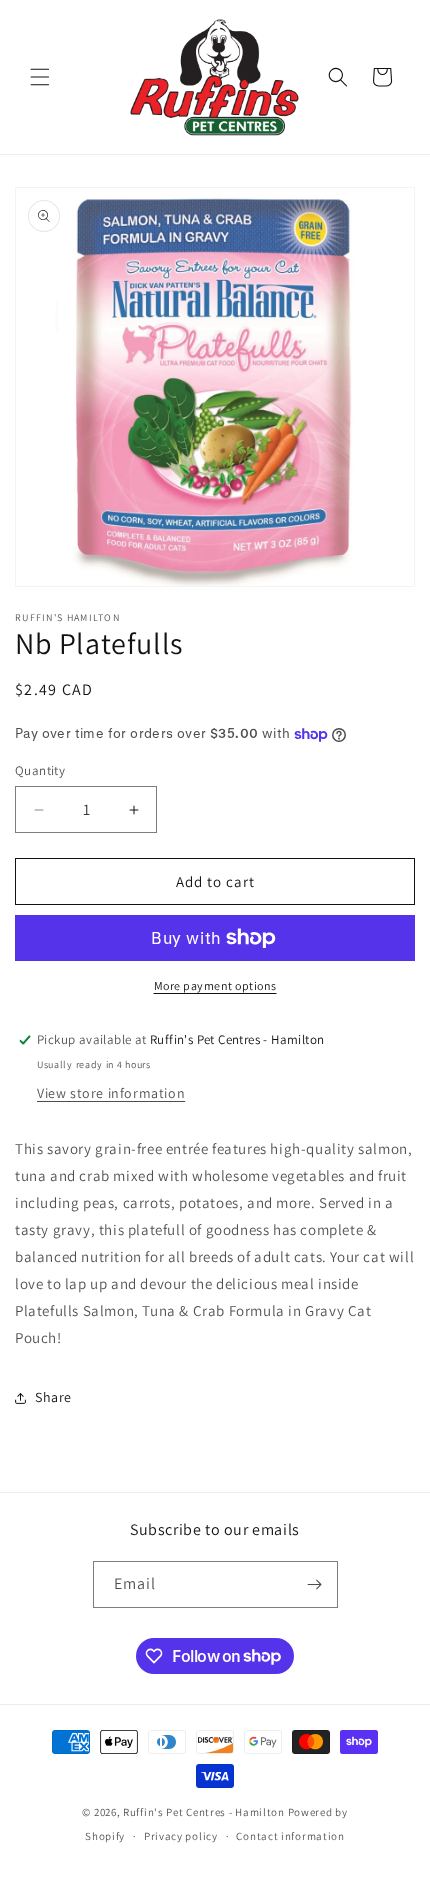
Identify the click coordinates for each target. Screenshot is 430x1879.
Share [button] (53, 1397)
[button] (40, 77)
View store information (111, 1093)
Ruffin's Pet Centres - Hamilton (204, 1812)
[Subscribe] (315, 1584)
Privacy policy (181, 1836)
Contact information (290, 1836)
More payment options (215, 985)
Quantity (40, 770)
